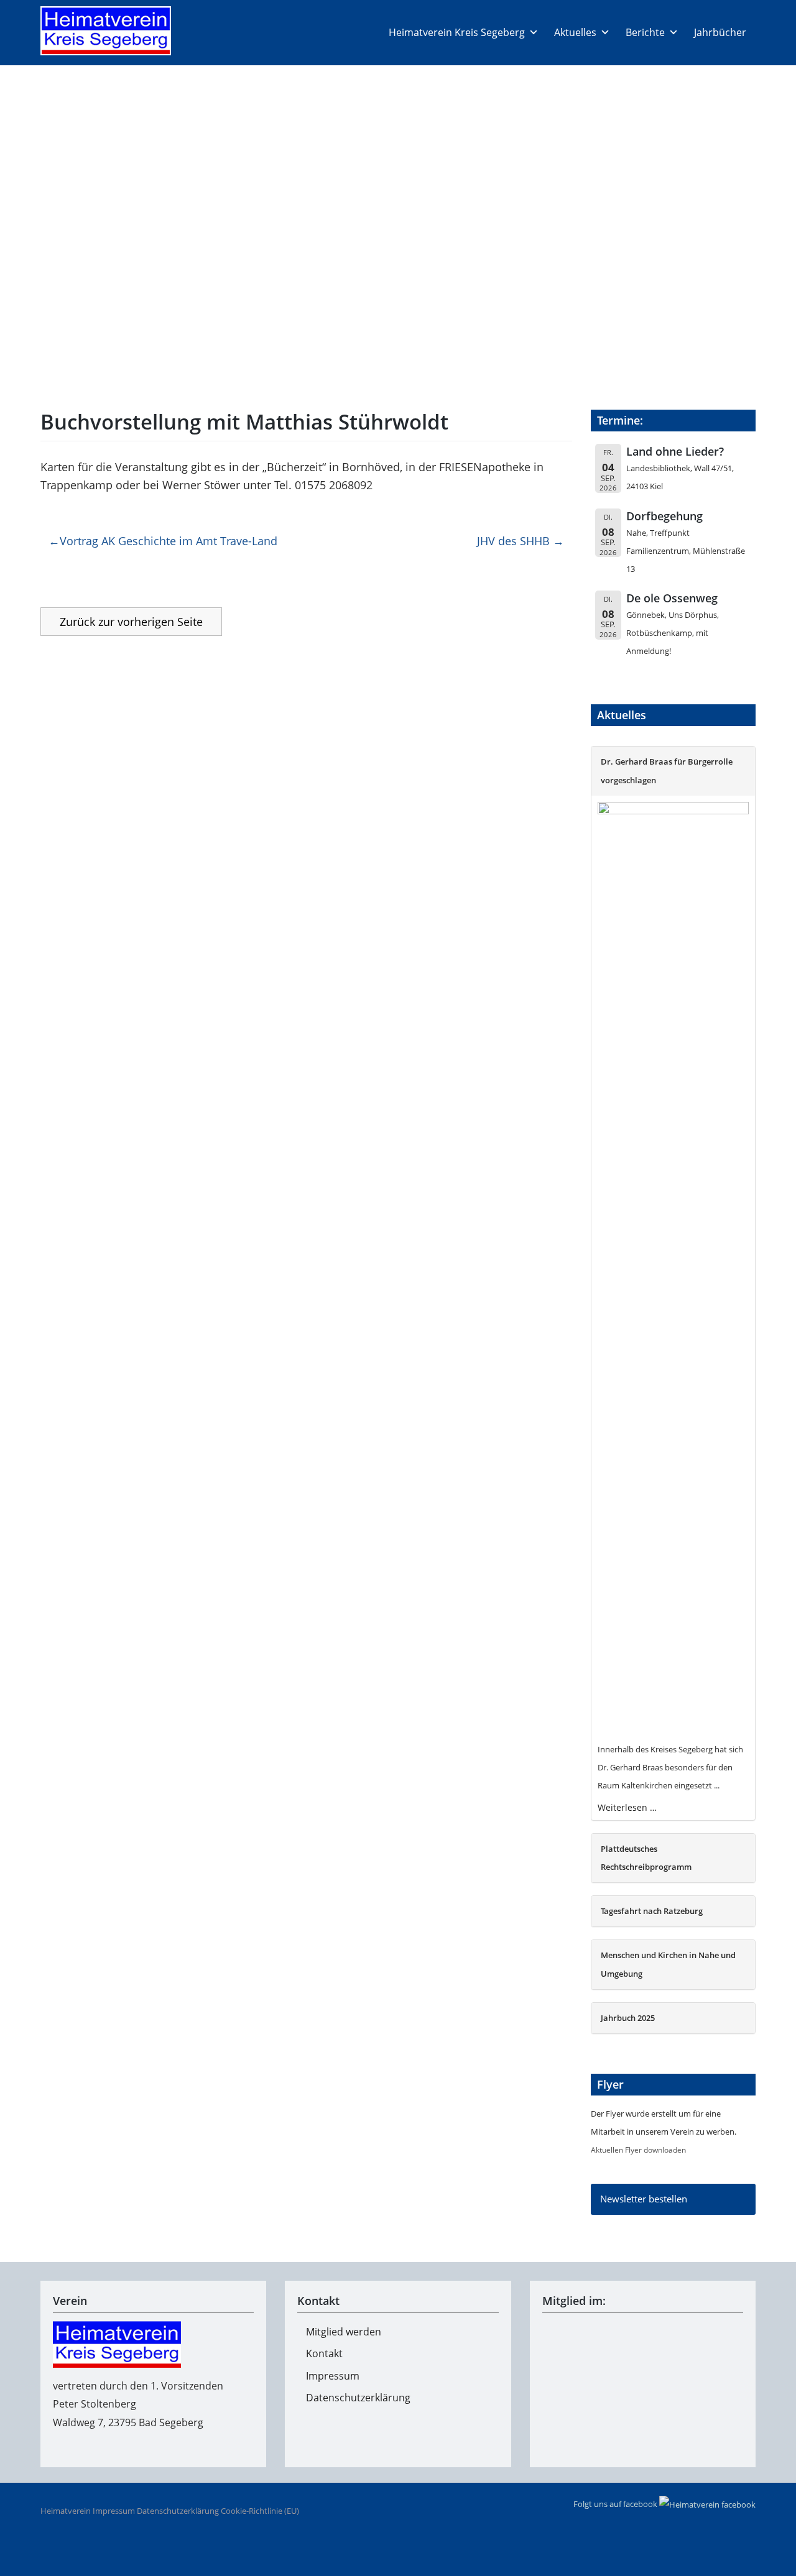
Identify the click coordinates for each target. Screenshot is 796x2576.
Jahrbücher (720, 32)
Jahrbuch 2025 (628, 2018)
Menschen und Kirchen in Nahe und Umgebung (668, 1964)
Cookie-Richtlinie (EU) (260, 2511)
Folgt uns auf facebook (616, 2504)
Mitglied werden (344, 2332)
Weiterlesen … (627, 1807)
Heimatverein (66, 2511)
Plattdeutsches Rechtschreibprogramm (646, 1858)
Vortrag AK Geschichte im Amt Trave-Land (169, 541)
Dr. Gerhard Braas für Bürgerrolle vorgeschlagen (667, 770)
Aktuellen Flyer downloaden (638, 2150)
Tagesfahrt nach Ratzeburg (652, 1911)
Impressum (333, 2376)
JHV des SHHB (513, 541)
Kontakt (324, 2353)
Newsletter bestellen (644, 2199)
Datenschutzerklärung (358, 2398)
